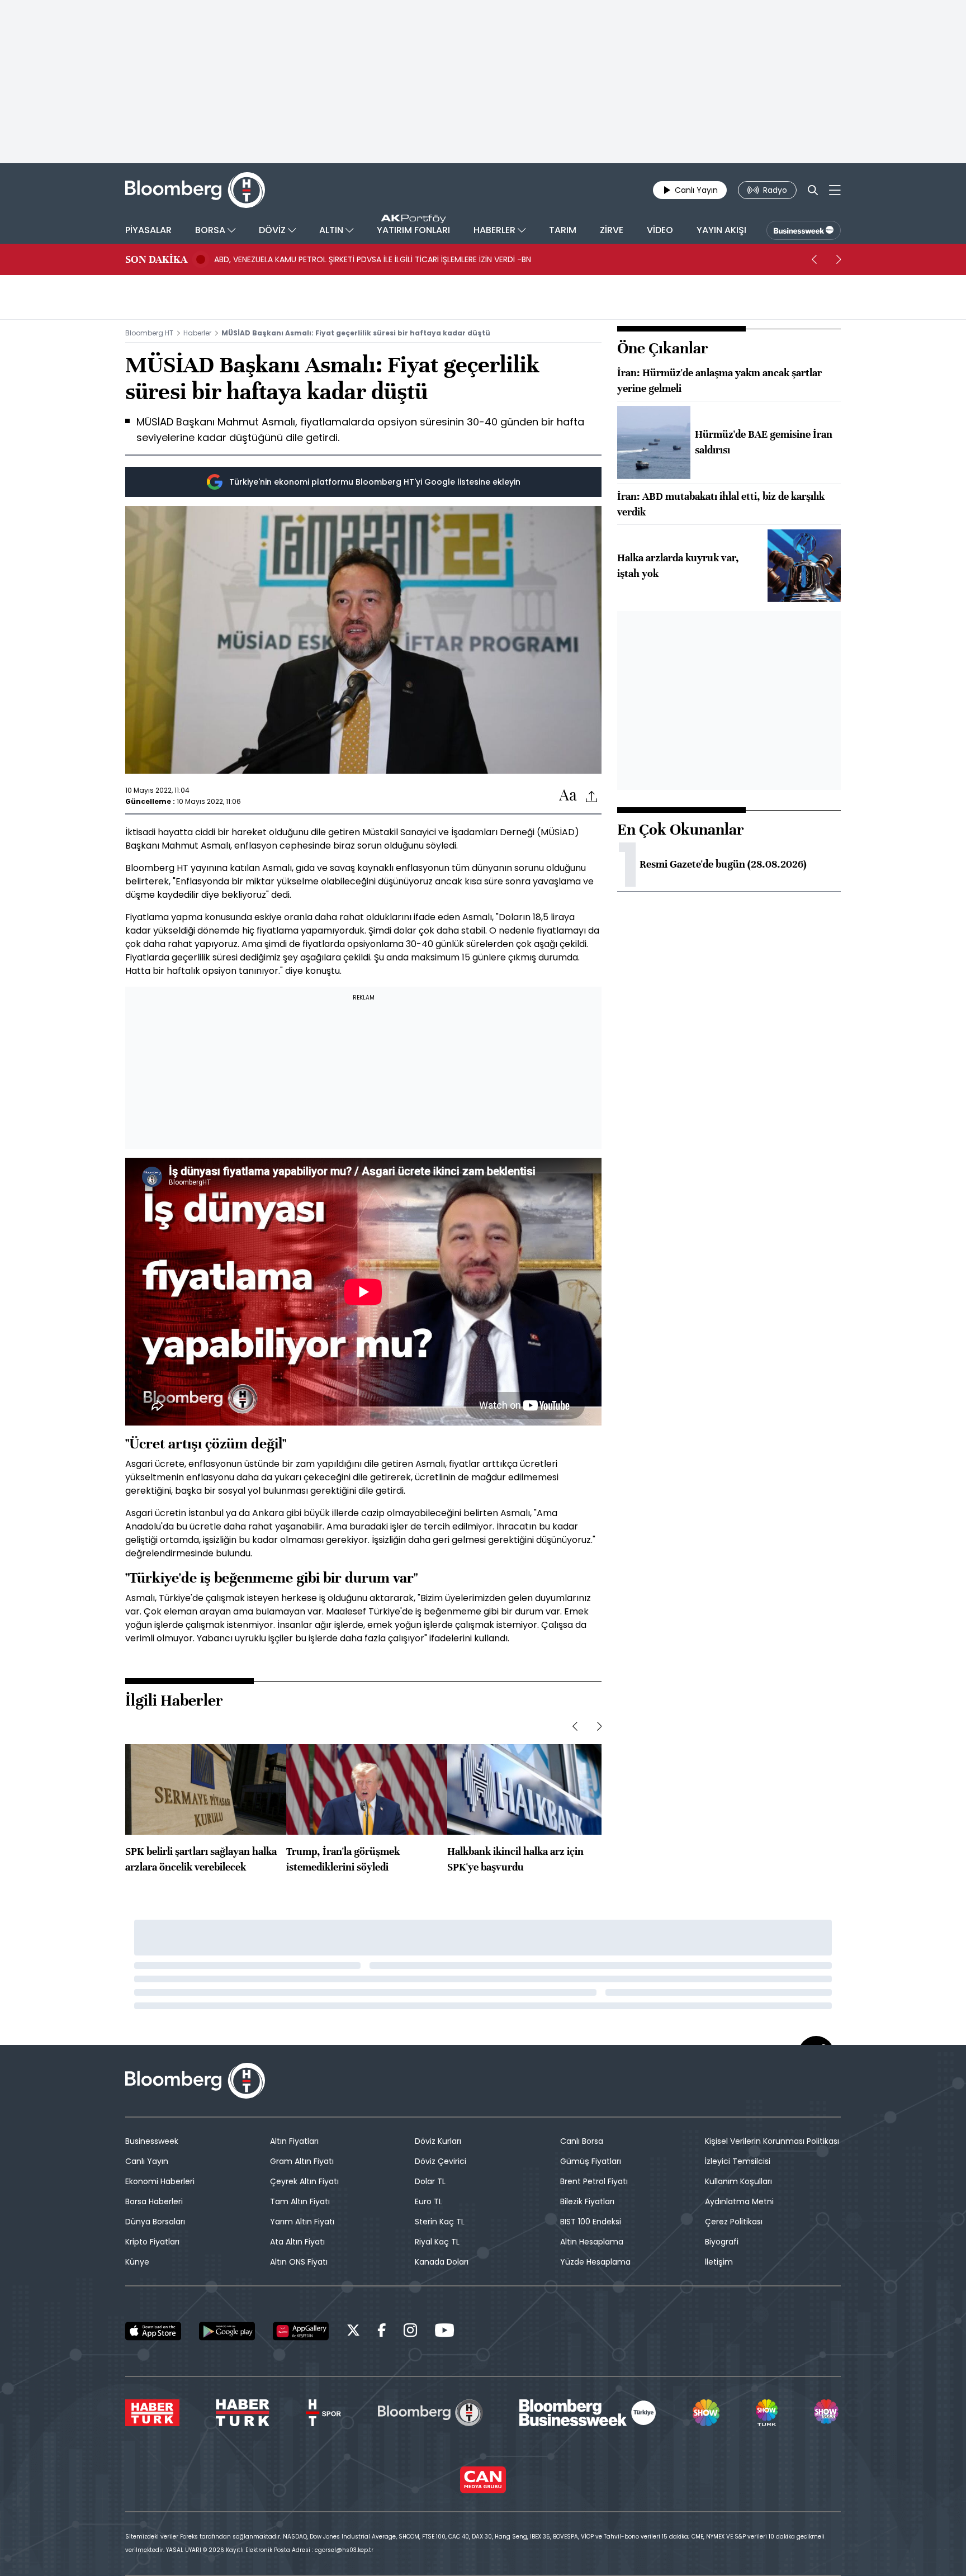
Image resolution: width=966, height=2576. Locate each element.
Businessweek (152, 2141)
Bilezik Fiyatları (587, 2201)
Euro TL (428, 2201)
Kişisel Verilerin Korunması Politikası (772, 2141)
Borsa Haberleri (154, 2201)
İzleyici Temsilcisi (738, 2161)
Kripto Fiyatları (152, 2242)
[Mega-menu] (835, 190)
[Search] (813, 190)
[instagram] (410, 2332)
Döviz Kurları (438, 2141)
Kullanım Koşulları (738, 2181)
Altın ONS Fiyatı (299, 2262)
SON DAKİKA (156, 259)
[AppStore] (153, 2331)
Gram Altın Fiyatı (302, 2161)
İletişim (719, 2262)
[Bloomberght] (195, 190)
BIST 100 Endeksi (591, 2222)
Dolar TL (430, 2181)
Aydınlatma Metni (739, 2201)
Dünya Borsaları (155, 2222)
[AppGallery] (301, 2331)
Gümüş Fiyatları (591, 2161)
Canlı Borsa (582, 2141)
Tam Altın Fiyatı (300, 2201)
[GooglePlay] (227, 2331)
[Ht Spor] (323, 2413)
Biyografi (722, 2242)
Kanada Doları (442, 2262)
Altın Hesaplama (592, 2242)
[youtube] (444, 2332)
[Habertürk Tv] (243, 2413)
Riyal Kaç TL (437, 2242)
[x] (353, 2332)
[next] (839, 259)
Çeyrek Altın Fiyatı (304, 2181)
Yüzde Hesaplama (595, 2262)
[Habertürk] (152, 2413)
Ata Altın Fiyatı (297, 2242)
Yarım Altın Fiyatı (302, 2222)
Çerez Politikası (734, 2222)
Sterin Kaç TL (440, 2222)
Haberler (197, 333)
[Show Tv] (706, 2413)
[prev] (814, 259)
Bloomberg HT (149, 333)
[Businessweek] (588, 2413)
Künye (137, 2262)
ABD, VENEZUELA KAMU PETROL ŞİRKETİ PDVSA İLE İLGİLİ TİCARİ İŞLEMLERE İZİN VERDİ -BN (373, 259)
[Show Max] (827, 2413)
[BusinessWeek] (804, 230)
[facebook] (382, 2332)
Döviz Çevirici (441, 2161)
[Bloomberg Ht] (430, 2413)
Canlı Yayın (147, 2161)
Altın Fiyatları (294, 2141)
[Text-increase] (568, 796)
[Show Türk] (766, 2413)
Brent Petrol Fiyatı (594, 2181)
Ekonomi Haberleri (160, 2181)
